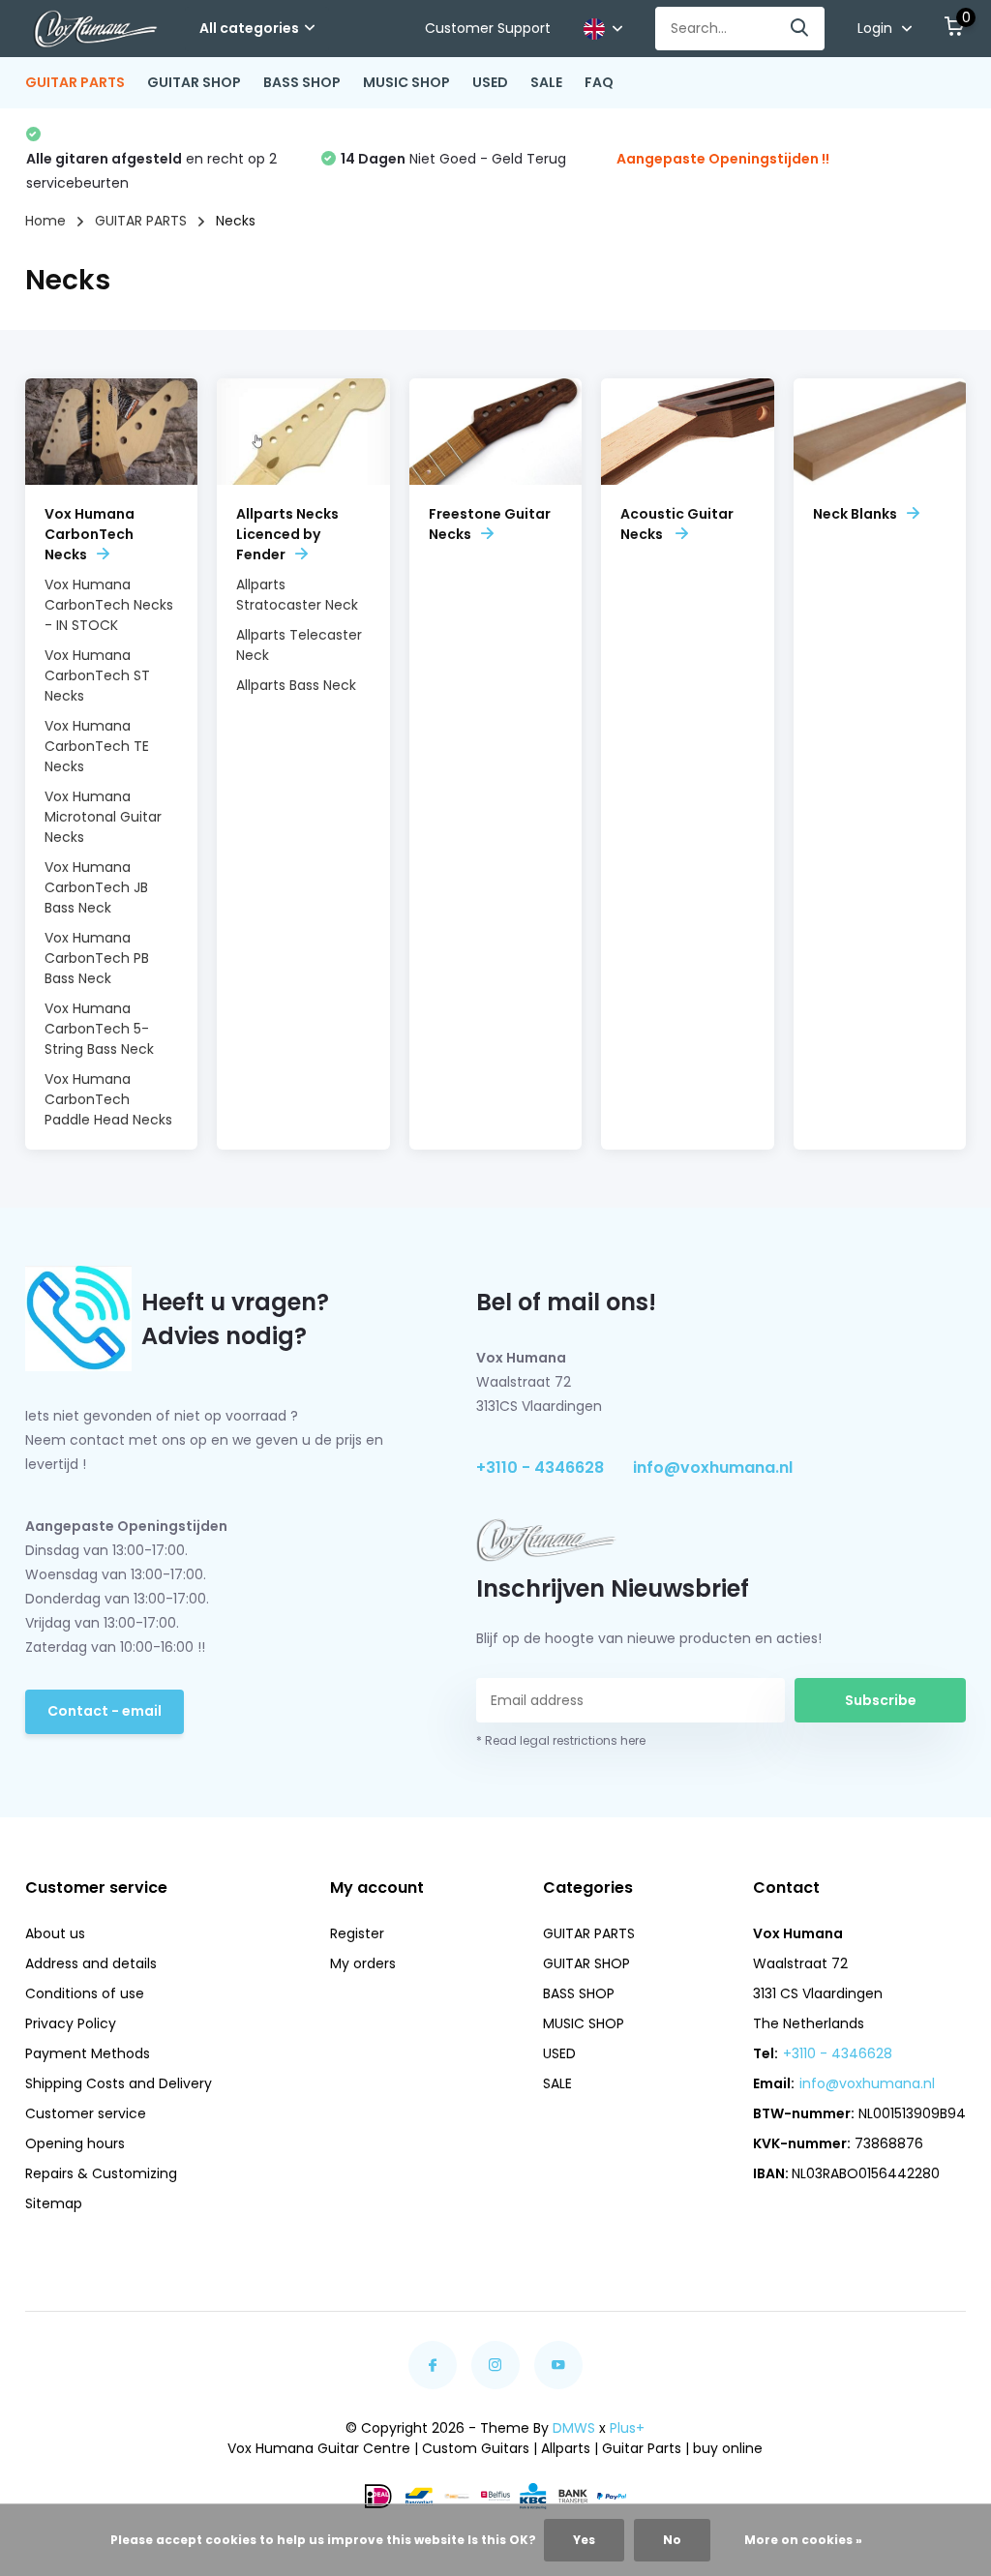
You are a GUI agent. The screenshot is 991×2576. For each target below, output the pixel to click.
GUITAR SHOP (194, 82)
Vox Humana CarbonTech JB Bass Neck (96, 887)
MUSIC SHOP (406, 82)
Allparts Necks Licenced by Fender (287, 534)
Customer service (86, 2113)
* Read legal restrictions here (561, 1740)
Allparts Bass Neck (296, 685)
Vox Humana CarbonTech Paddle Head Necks (108, 1099)
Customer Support (488, 28)
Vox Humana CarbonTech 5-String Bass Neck (99, 1029)
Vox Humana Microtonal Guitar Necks (103, 817)
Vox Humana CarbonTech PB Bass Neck (97, 958)
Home (45, 221)
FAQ (599, 82)
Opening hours (75, 2143)
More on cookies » (803, 2540)
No (672, 2540)
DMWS (574, 2428)
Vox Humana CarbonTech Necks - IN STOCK (109, 605)
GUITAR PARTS (75, 82)
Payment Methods (88, 2053)
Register (357, 1933)
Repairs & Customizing (101, 2173)
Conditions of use (85, 1993)
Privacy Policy (71, 2023)
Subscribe (881, 1700)
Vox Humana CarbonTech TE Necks (97, 746)
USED (490, 82)
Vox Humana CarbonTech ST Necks (97, 675)
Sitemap (54, 2203)
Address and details (91, 1963)
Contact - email (105, 1711)
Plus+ (627, 2428)
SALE (546, 82)
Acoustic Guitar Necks (677, 524)
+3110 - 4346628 (540, 1468)
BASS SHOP (302, 82)
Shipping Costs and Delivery (119, 2083)
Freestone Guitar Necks (490, 524)
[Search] (800, 29)
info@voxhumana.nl (713, 1468)
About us (55, 1933)
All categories (249, 28)
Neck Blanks (855, 514)
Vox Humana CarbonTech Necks (90, 534)
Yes (584, 2540)
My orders (363, 1963)
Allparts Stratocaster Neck (297, 595)
